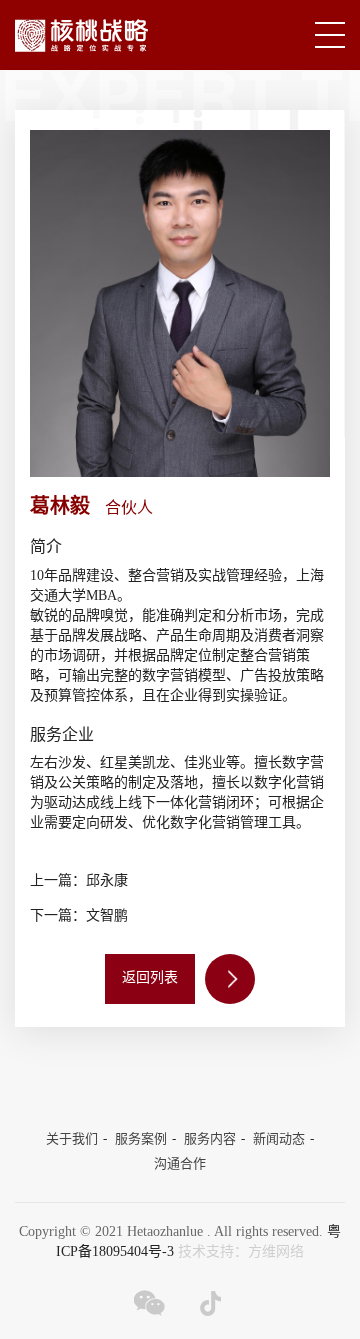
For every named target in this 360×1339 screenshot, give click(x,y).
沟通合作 (180, 1164)
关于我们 (72, 1139)
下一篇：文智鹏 (79, 916)
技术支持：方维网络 (241, 1252)
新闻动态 (279, 1139)
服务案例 (141, 1139)
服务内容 (210, 1139)
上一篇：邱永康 (79, 881)
